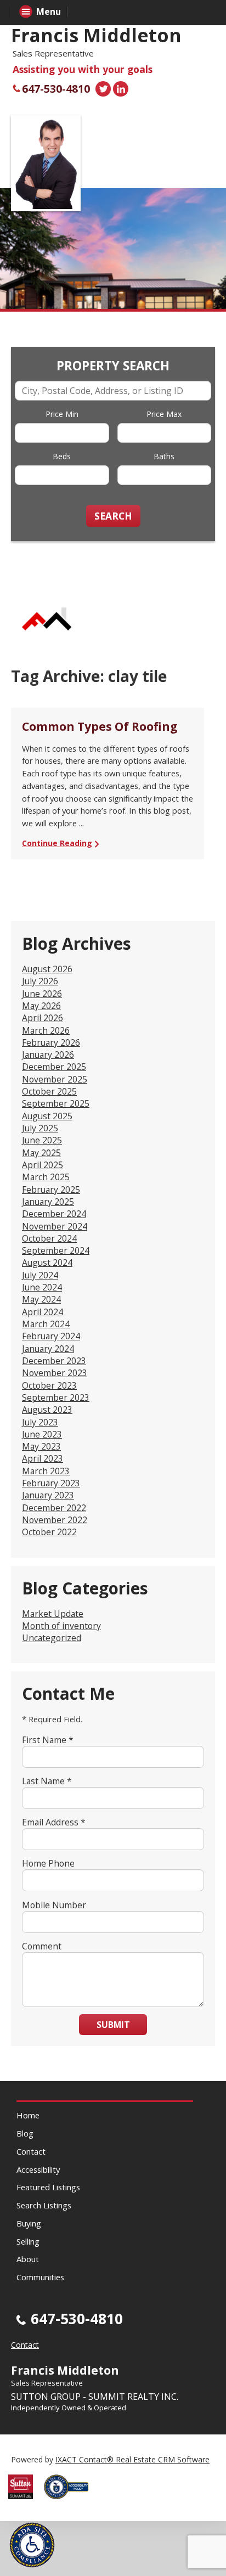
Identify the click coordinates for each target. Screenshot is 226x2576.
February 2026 (51, 1042)
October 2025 (49, 1091)
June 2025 (42, 1140)
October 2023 (49, 1385)
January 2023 (48, 1495)
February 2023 (51, 1483)
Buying (29, 2223)
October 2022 (49, 1532)
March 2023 (46, 1471)
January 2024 (48, 1349)
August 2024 (47, 1262)
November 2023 (55, 1373)
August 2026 (47, 969)
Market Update (53, 1614)
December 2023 (54, 1361)
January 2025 (48, 1202)
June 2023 (42, 1434)
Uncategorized (52, 1638)
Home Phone (48, 1863)
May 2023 (41, 1446)
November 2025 (55, 1079)
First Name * (48, 1740)
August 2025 (47, 1116)
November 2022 (55, 1520)
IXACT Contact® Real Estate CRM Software (132, 2459)
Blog (25, 2133)
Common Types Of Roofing (100, 726)
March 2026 (46, 1030)
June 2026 (42, 994)
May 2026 (41, 1006)
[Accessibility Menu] (32, 2545)
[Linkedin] (121, 89)
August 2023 (47, 1410)
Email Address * (54, 1822)
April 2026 (43, 1018)
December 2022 (54, 1508)
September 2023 (56, 1397)
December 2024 (54, 1214)
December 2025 (54, 1067)
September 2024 (56, 1250)
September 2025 (56, 1103)
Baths (164, 456)
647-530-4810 (56, 89)
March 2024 (46, 1324)
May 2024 (41, 1299)
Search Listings (44, 2205)
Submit (113, 2025)
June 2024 (42, 1287)
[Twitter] (103, 89)
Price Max (164, 414)
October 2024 (49, 1238)
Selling (28, 2241)
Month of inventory (61, 1626)
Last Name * (47, 1781)
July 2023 (40, 1422)
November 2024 (55, 1226)
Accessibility (38, 2169)
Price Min (62, 414)
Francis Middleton (96, 35)
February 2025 (51, 1190)
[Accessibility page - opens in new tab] (70, 2502)
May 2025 (41, 1153)
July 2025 (40, 1128)
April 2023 (43, 1458)
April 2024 (43, 1312)
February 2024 (51, 1336)
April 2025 (43, 1165)
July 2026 (40, 981)
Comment (42, 1946)
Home (28, 2115)
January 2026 (48, 1055)
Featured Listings (48, 2187)
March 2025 (46, 1177)
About (28, 2259)
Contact (31, 2151)
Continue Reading (57, 843)
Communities (40, 2277)
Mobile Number (54, 1905)
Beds (62, 456)
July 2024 (40, 1275)
